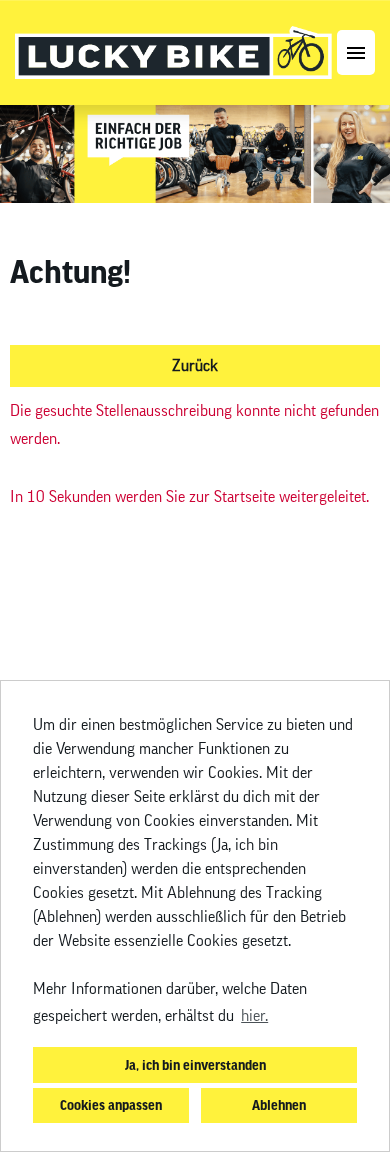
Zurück (195, 366)
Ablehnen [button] (279, 1104)
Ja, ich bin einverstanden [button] (195, 1064)
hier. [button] (254, 1016)
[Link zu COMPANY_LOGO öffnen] (173, 52)
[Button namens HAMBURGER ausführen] (356, 52)
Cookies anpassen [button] (111, 1104)
